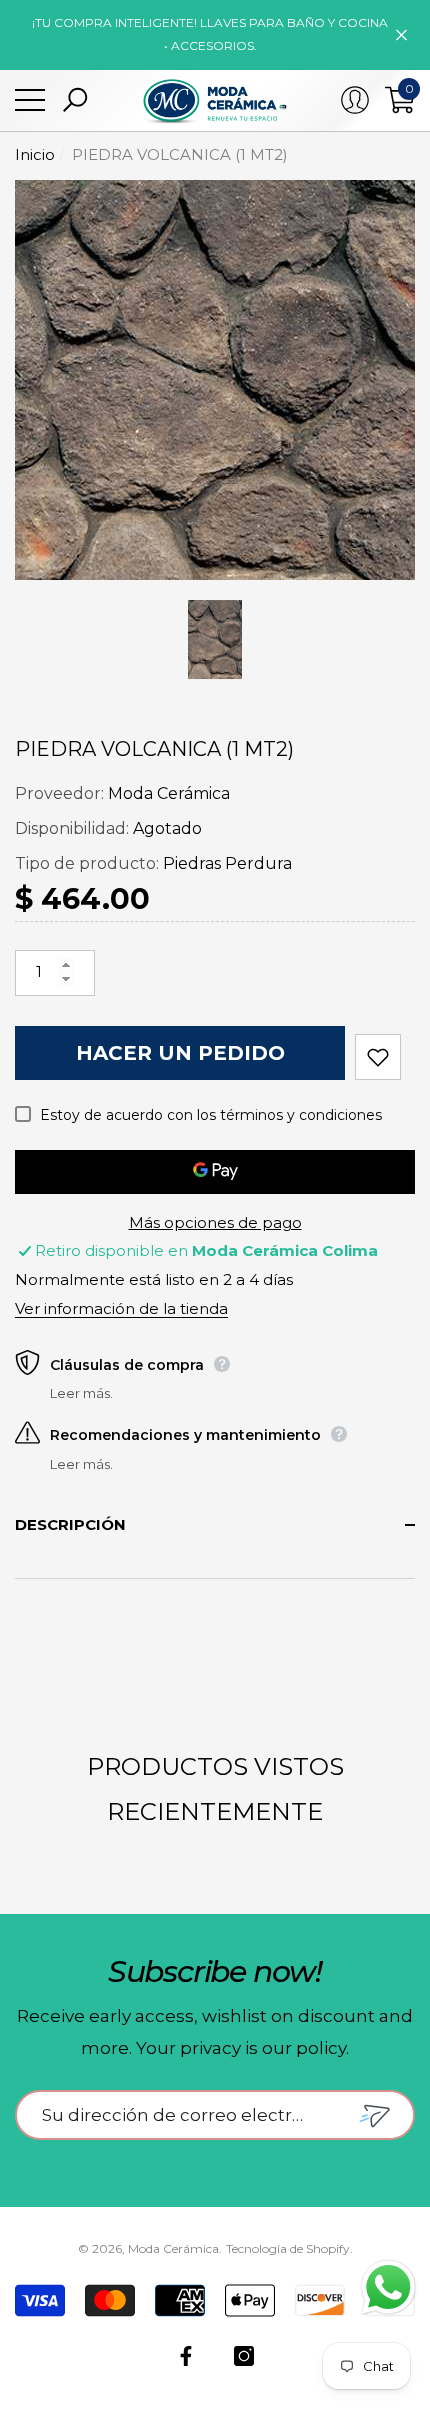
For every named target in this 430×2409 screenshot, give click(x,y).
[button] (75, 100)
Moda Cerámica (169, 793)
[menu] (30, 100)
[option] (215, 380)
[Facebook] (186, 2356)
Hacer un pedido (180, 1053)
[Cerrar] (401, 34)
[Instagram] (244, 2356)
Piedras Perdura (227, 863)
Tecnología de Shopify (288, 2248)
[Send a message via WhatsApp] (388, 2287)
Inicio (35, 154)
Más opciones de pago (215, 1222)
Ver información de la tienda (121, 1308)
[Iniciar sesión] (355, 100)
